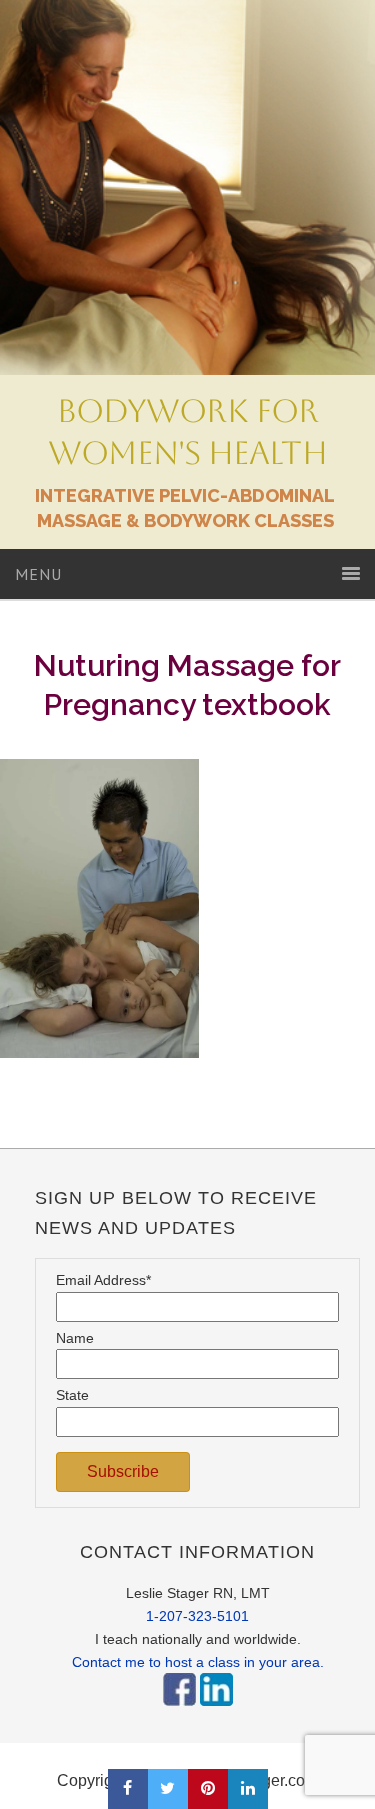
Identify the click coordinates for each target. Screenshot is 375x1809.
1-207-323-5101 (197, 1616)
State (72, 1395)
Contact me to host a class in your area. (198, 1662)
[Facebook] (179, 1711)
